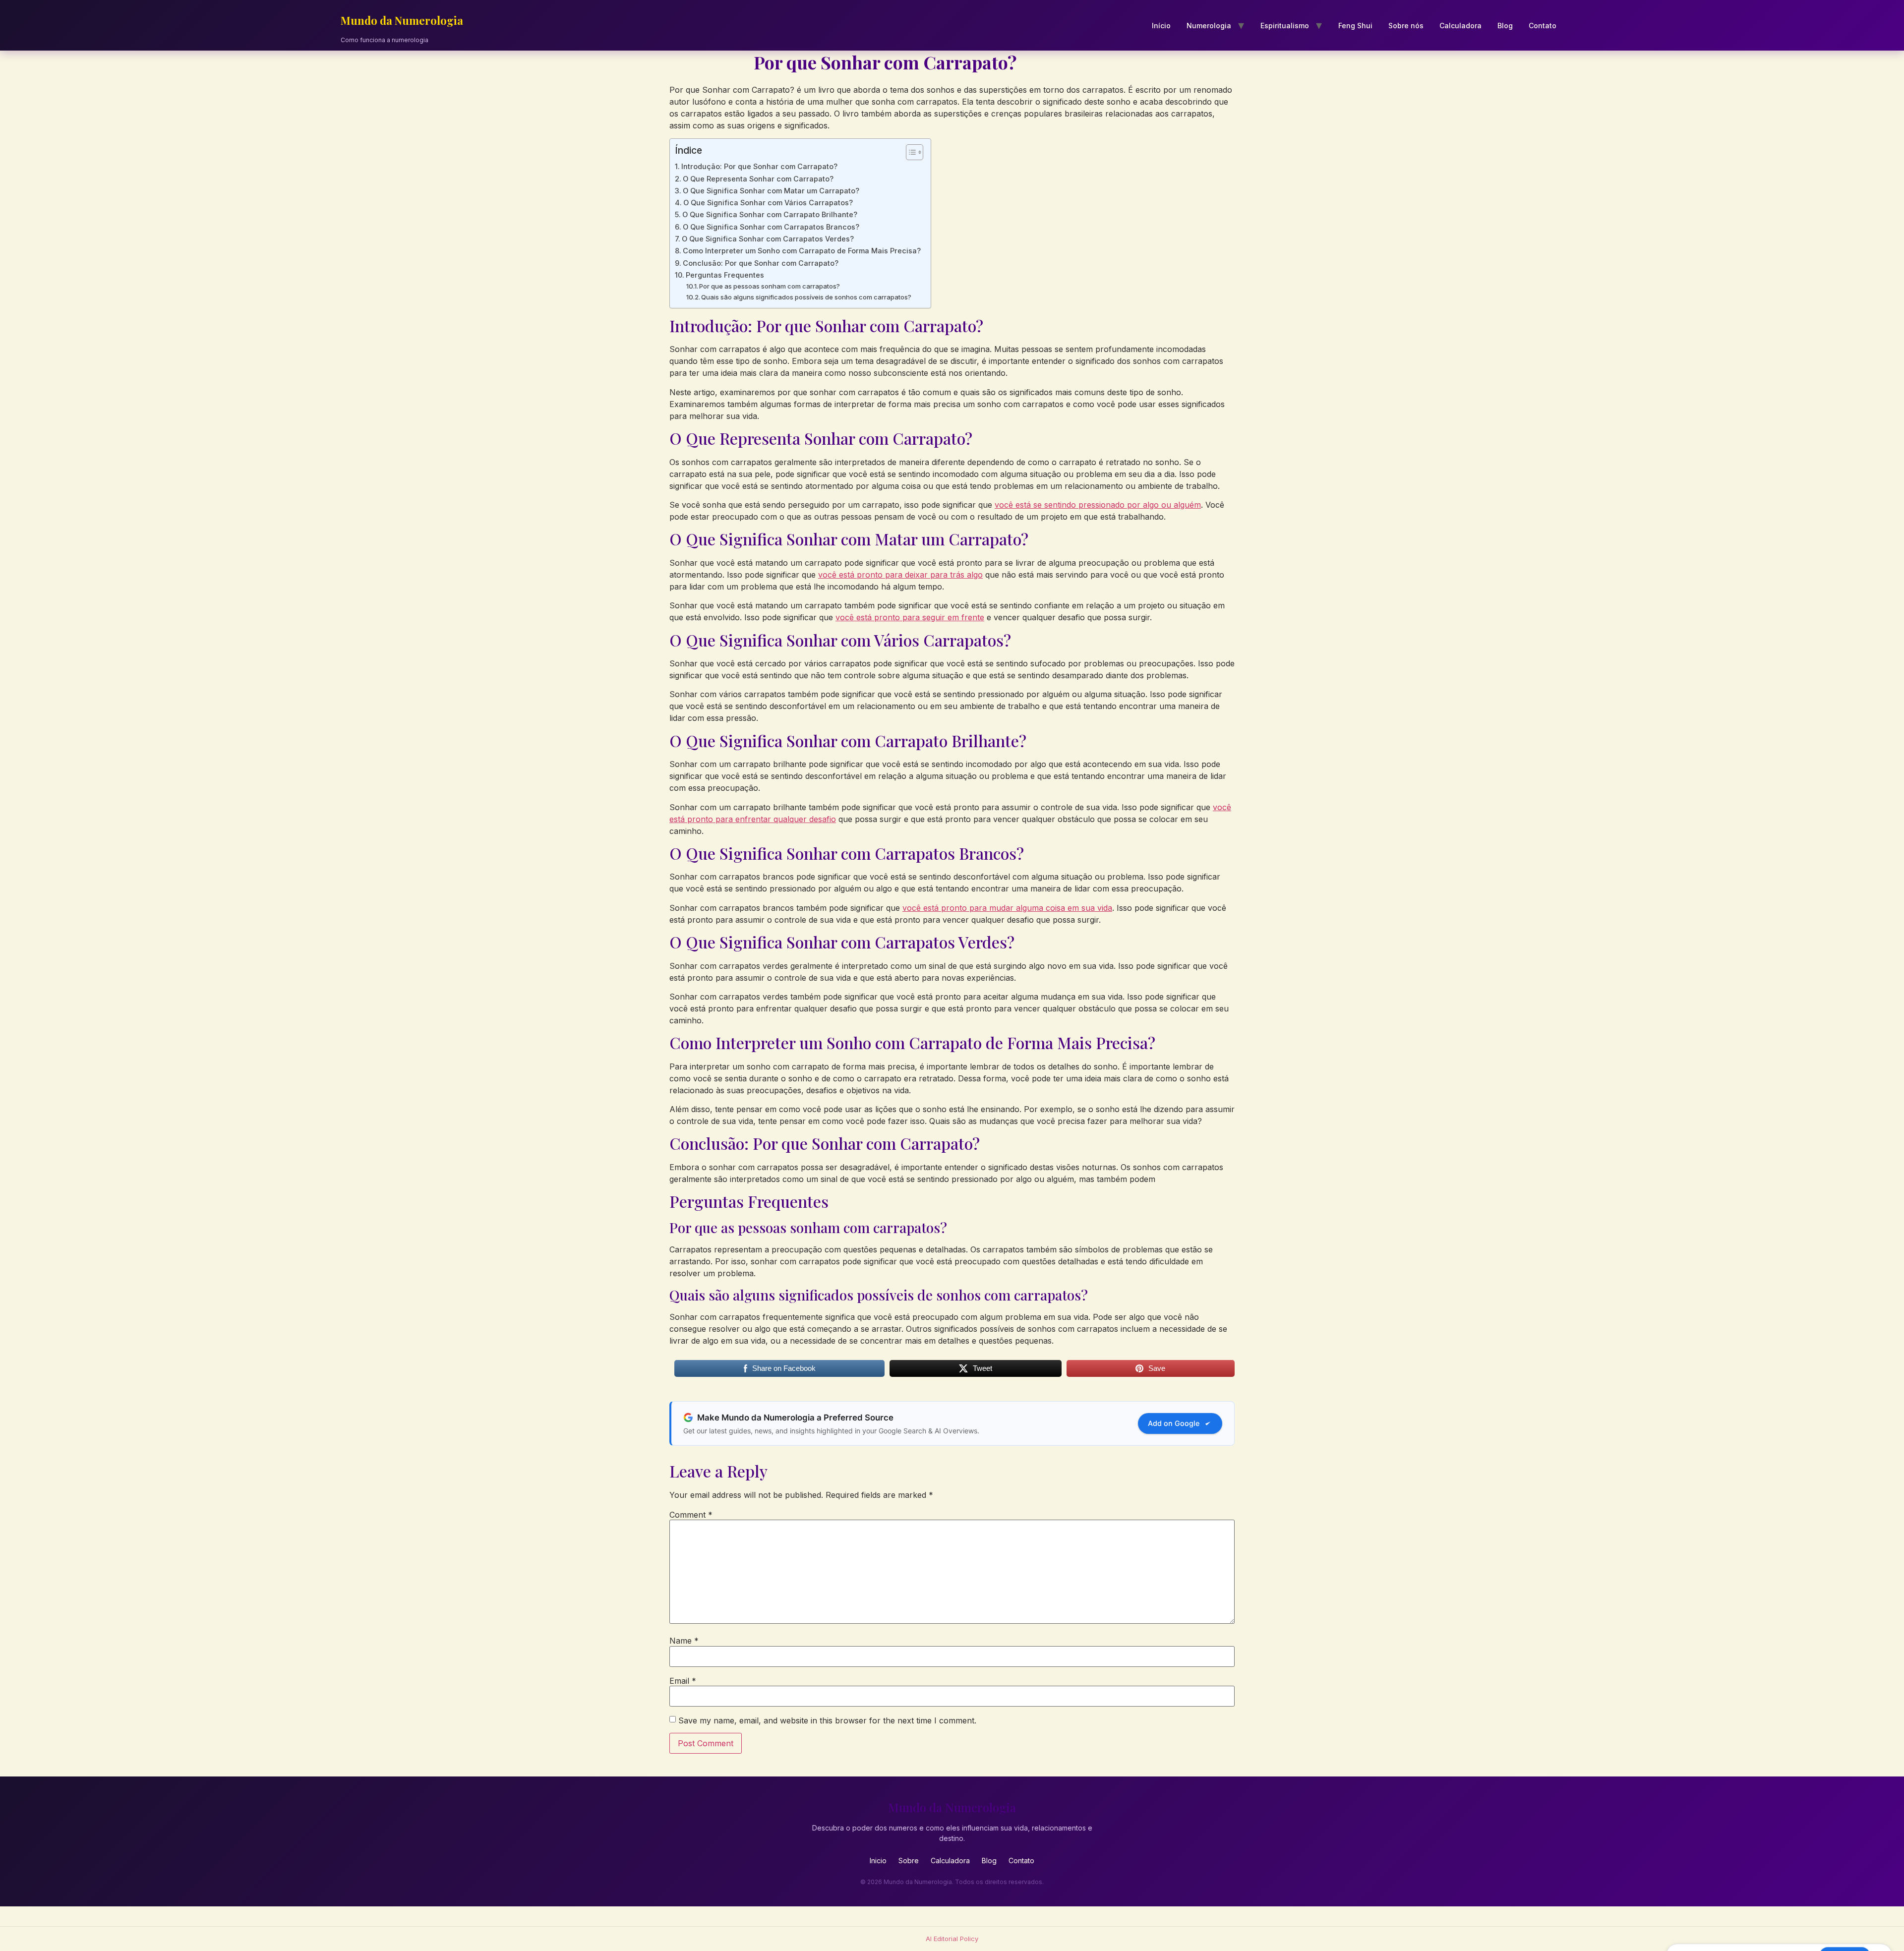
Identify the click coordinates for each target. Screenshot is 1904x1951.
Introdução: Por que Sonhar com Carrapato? (759, 166)
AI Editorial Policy (952, 1939)
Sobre (909, 1861)
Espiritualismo (1285, 26)
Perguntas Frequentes (725, 275)
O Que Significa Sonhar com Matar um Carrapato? (771, 191)
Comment (691, 1515)
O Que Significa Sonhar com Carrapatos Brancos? (771, 227)
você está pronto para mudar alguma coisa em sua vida (1007, 908)
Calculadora (1460, 26)
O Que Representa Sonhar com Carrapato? (758, 179)
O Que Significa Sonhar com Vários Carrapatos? (768, 203)
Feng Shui (1355, 26)
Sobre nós (1406, 26)
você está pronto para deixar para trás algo (900, 575)
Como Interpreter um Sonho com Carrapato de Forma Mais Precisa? (802, 251)
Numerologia (1209, 26)
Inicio (878, 1861)
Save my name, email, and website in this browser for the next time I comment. (827, 1720)
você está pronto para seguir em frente (910, 617)
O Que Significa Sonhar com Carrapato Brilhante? (770, 214)
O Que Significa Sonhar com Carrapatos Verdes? (768, 239)
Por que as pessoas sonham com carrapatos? (770, 286)
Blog (1505, 26)
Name (684, 1641)
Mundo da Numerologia (402, 20)
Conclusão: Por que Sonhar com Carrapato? (761, 263)
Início (1161, 26)
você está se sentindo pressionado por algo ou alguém (1098, 505)
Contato (1543, 26)
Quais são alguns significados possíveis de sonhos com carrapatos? (806, 297)
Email (683, 1681)
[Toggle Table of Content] (910, 152)
